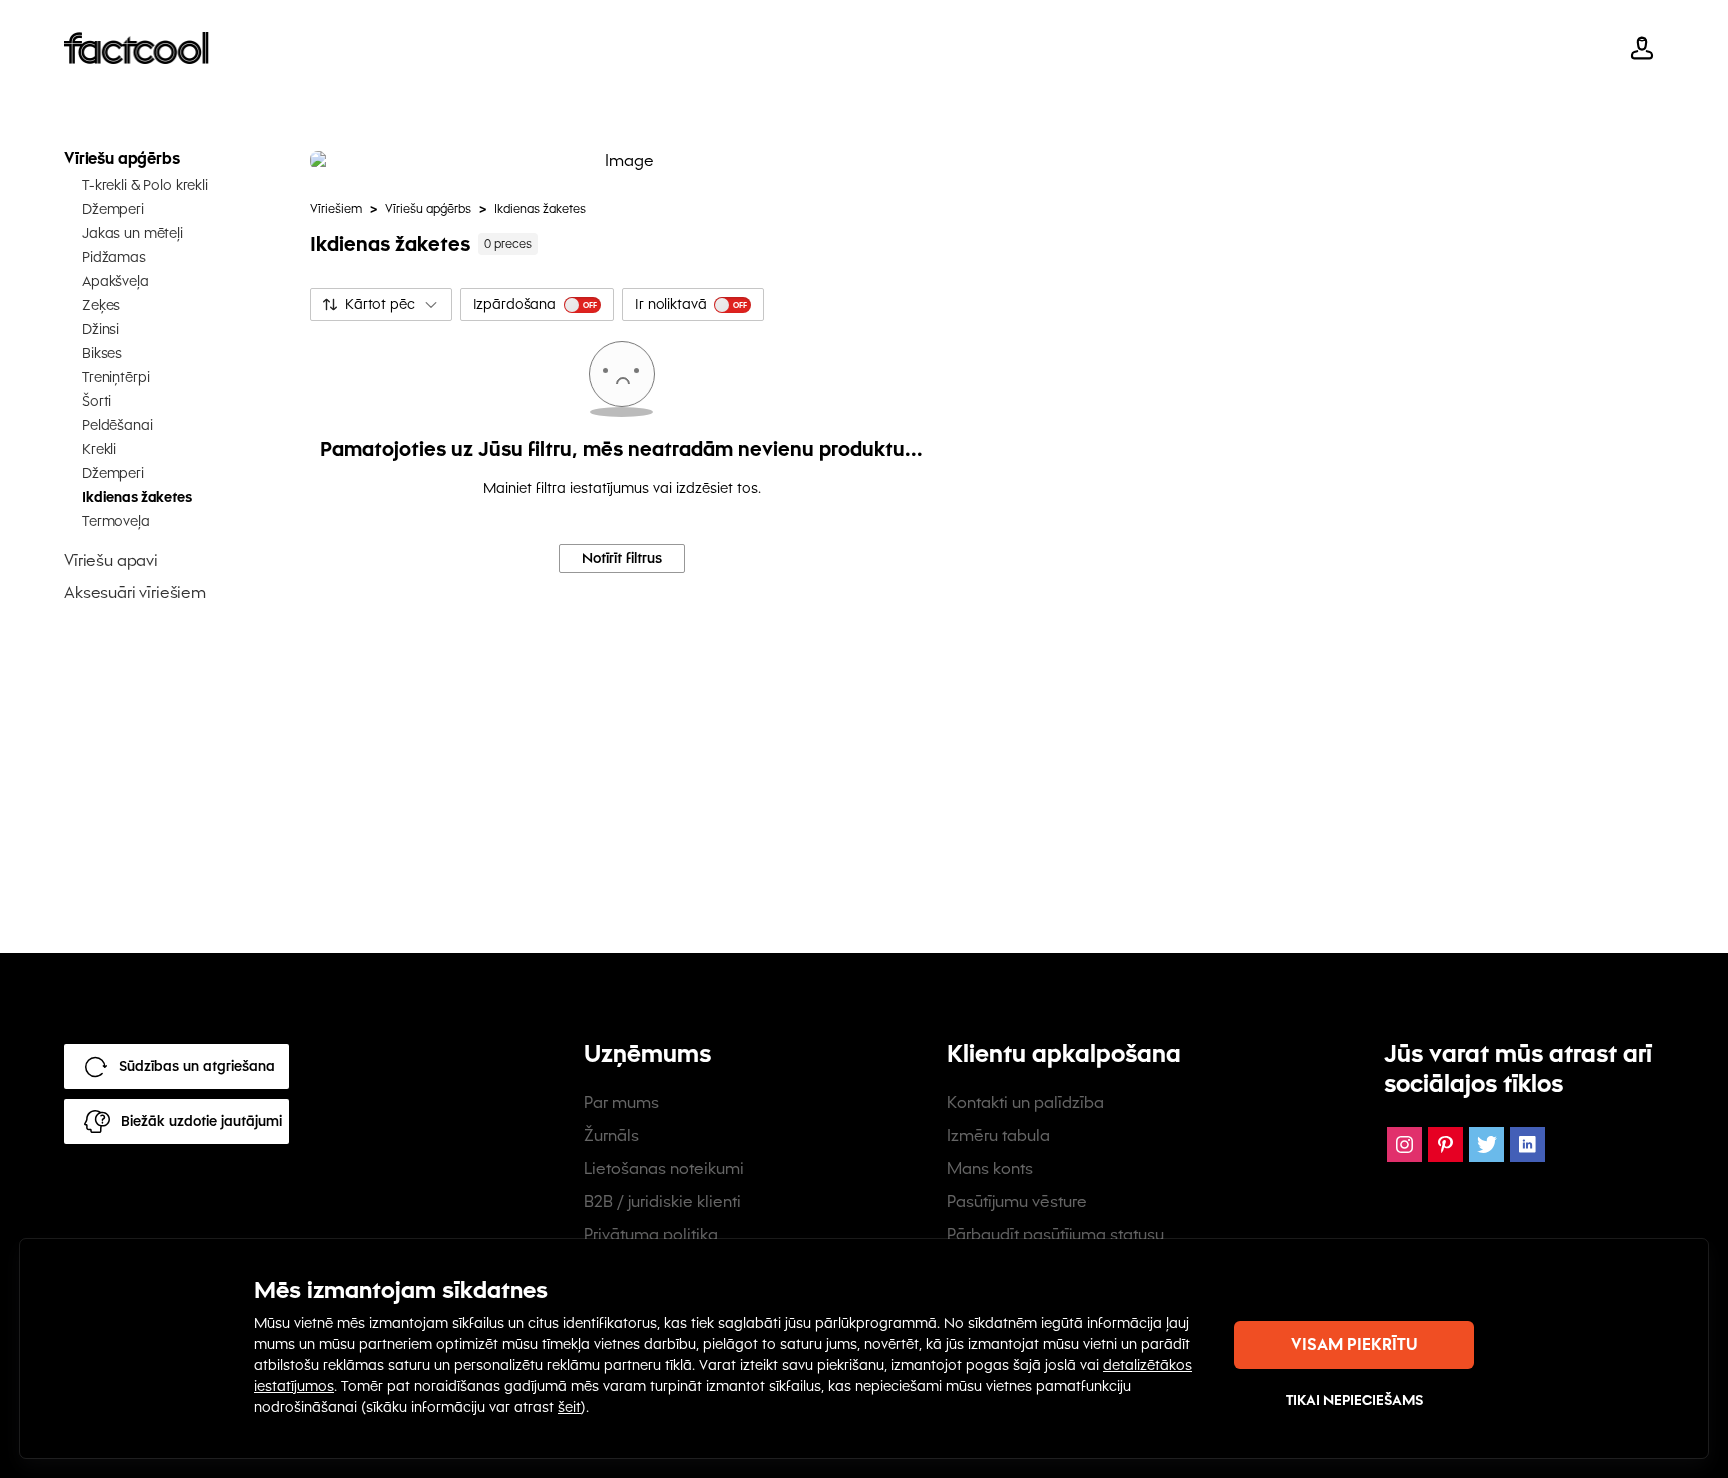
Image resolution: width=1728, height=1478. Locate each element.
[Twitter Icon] (1486, 1144)
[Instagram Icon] (1404, 1144)
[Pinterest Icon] (1445, 1144)
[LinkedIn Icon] (1527, 1144)
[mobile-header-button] (1642, 48)
